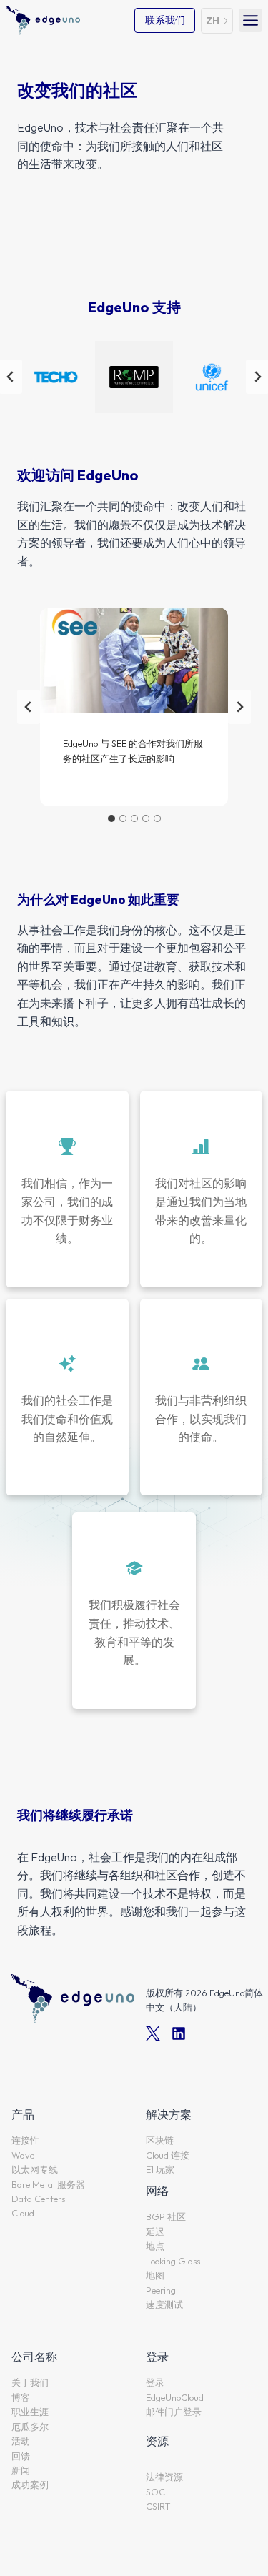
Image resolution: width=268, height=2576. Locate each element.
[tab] (111, 818)
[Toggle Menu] (250, 20)
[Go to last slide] (29, 707)
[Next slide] (239, 707)
